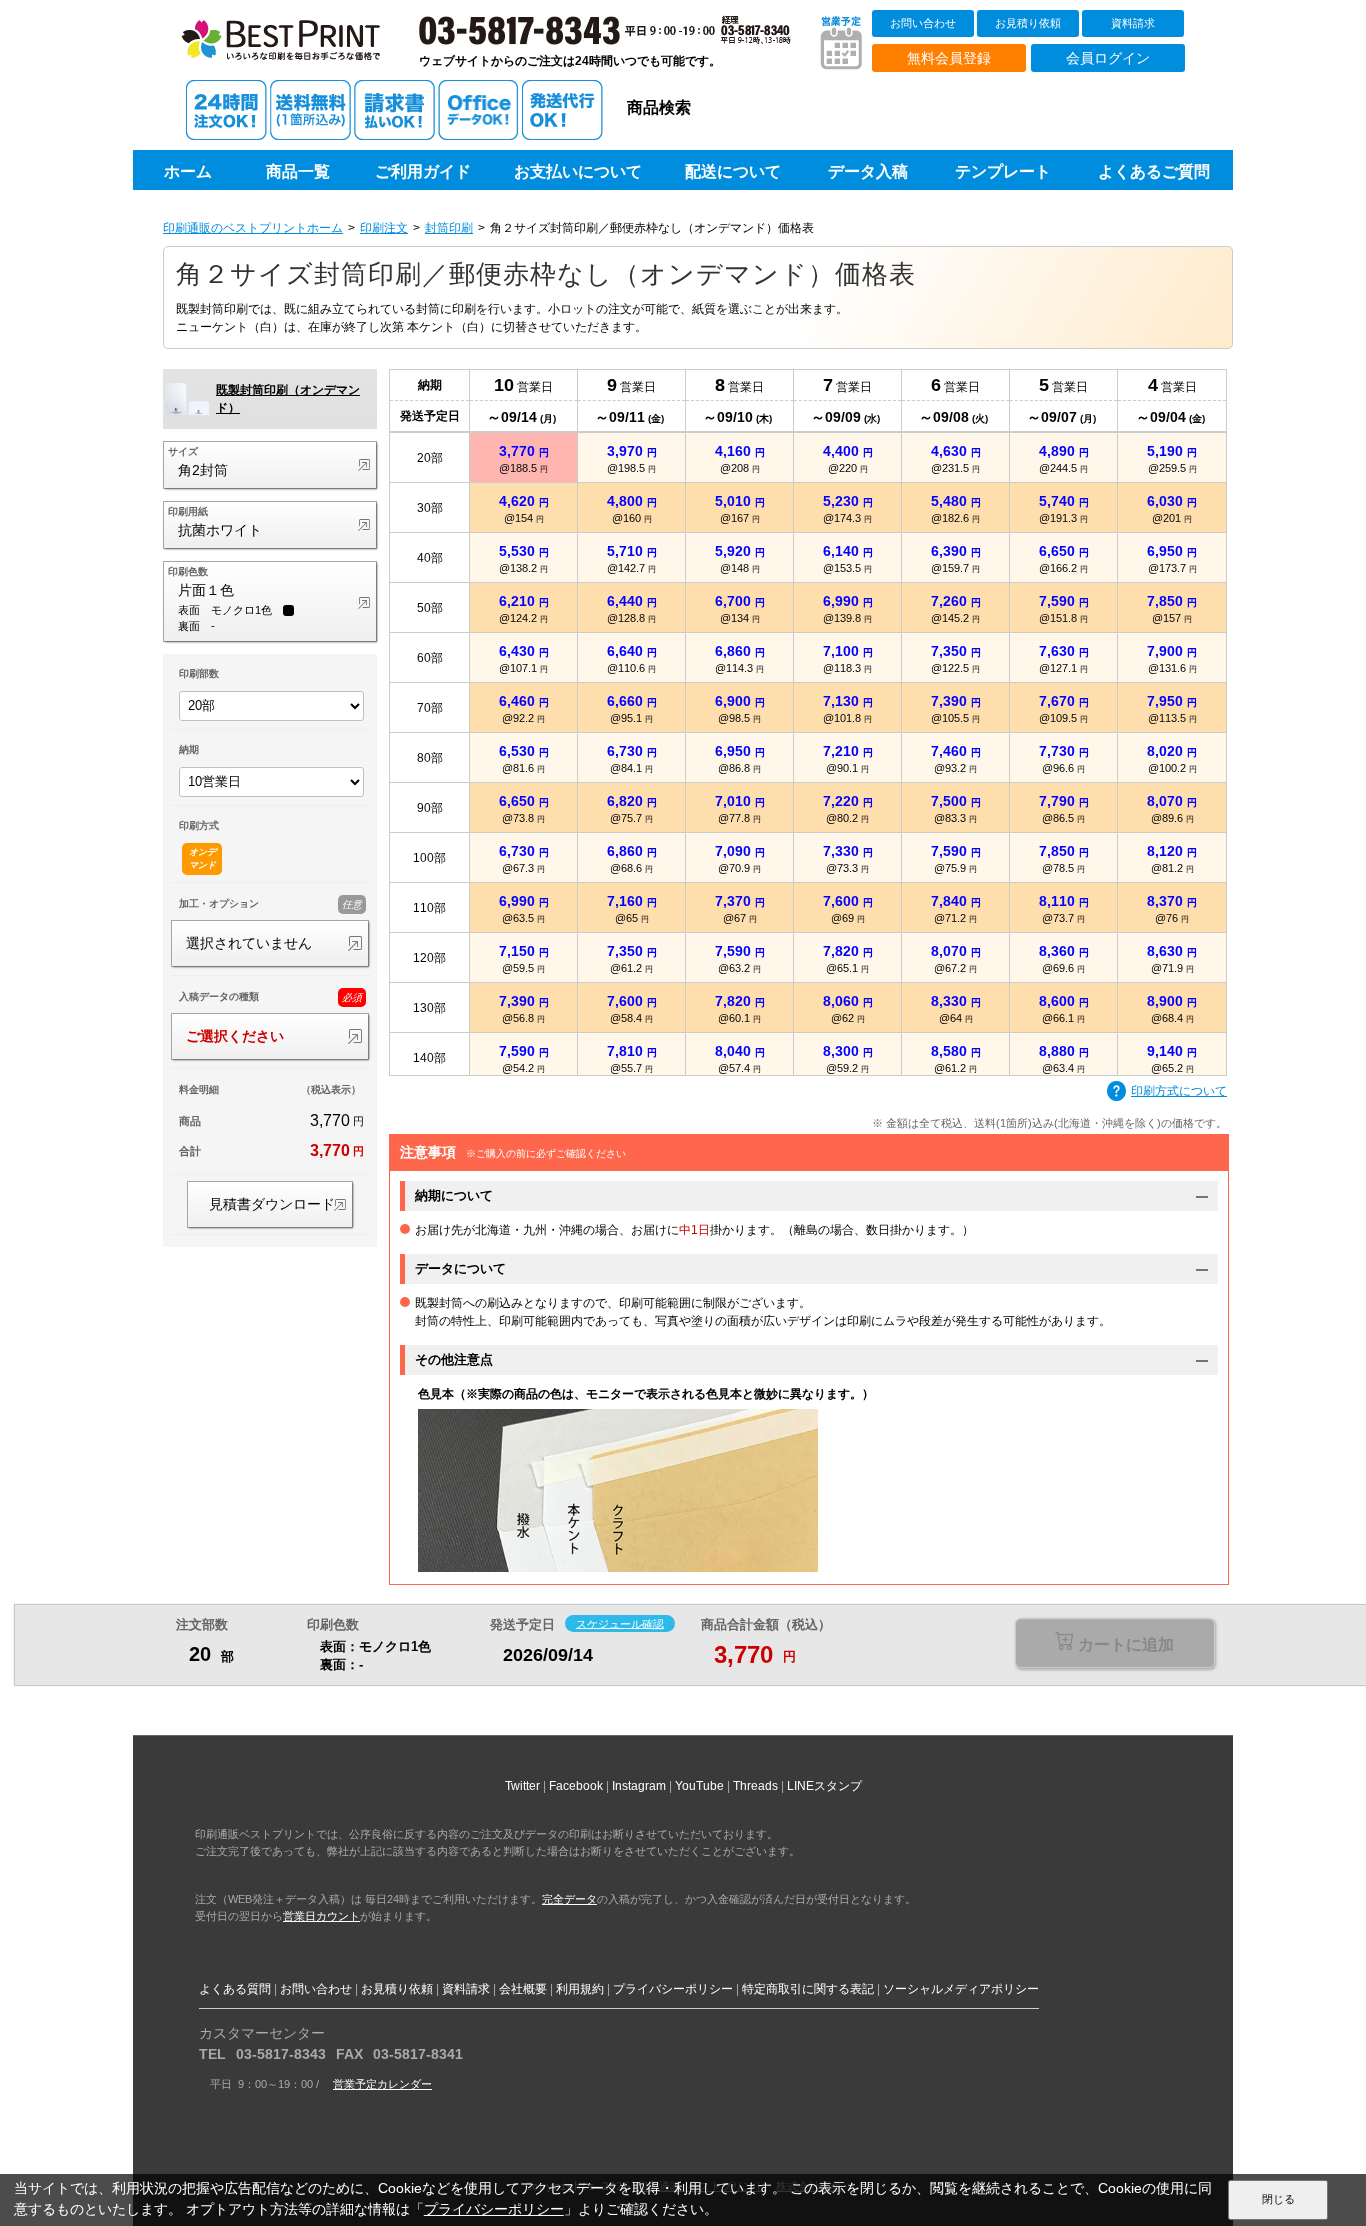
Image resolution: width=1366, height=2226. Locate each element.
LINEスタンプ (824, 1786)
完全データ (569, 1899)
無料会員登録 (949, 58)
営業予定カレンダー (382, 2084)
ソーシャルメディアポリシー (961, 1989)
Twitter (522, 1786)
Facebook (576, 1786)
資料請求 (1133, 23)
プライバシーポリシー (673, 1989)
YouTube (699, 1786)
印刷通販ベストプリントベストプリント (300, 50)
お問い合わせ (923, 23)
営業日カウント (321, 1916)
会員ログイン (1108, 58)
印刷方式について (1179, 1091)
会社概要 (523, 1989)
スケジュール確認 (620, 1623)
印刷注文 (384, 228)
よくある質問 (235, 1989)
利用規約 (580, 1989)
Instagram (639, 1786)
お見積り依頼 (1028, 23)
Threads (755, 1786)
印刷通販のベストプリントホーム (253, 228)
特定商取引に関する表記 (808, 1989)
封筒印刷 (449, 228)
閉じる (1278, 2199)
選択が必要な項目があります (1114, 1644)
